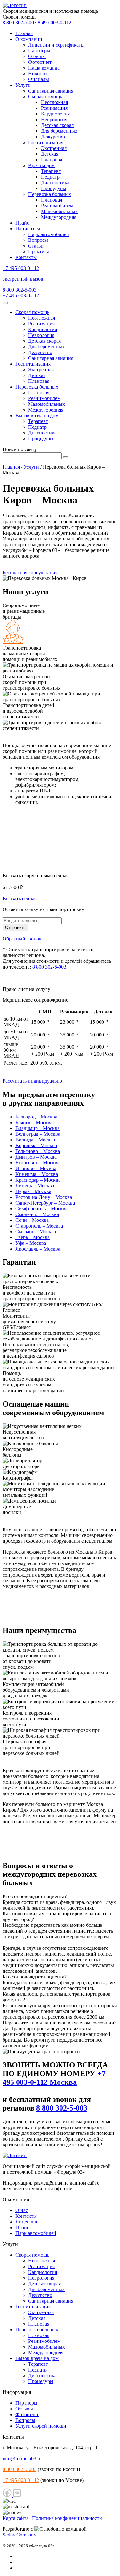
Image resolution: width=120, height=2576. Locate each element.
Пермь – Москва (33, 1191)
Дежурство (53, 137)
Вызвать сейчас (20, 898)
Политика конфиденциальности (67, 2518)
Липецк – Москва (35, 1186)
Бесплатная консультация (30, 572)
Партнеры (39, 51)
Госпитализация (46, 142)
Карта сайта (16, 2518)
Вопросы (38, 240)
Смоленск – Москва (37, 1214)
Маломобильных (59, 211)
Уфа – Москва (31, 1243)
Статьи (36, 246)
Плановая (52, 160)
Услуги (23, 85)
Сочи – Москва (32, 1220)
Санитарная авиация (51, 91)
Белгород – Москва (36, 1117)
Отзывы (37, 56)
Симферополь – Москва (41, 1209)
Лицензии (26, 2222)
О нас (22, 2210)
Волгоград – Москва (38, 1134)
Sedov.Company (19, 2535)
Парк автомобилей (49, 234)
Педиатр (50, 177)
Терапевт (51, 171)
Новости (38, 74)
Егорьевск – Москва (37, 1163)
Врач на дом (41, 165)
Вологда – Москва (35, 1140)
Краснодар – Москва (38, 1180)
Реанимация (54, 108)
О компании (29, 39)
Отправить (15, 928)
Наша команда (44, 68)
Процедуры (54, 188)
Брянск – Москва (34, 1122)
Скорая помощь (45, 97)
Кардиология (55, 114)
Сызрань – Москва (36, 1232)
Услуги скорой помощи (41, 2426)
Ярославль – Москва (38, 1249)
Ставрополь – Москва (39, 1226)
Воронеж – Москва (36, 1145)
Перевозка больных (50, 194)
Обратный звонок (22, 939)
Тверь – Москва (32, 1237)
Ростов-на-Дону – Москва (44, 1197)
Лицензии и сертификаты (56, 45)
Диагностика (55, 183)
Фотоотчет (40, 62)
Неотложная (54, 102)
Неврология (54, 119)
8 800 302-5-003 (20, 22)
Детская (50, 154)
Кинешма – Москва (37, 1174)
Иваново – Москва (36, 1168)
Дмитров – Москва (36, 1157)
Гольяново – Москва (38, 1151)
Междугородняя (59, 217)
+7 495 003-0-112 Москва (54, 2078)
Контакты (26, 257)
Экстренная (54, 148)
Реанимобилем (57, 206)
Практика (39, 252)
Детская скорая (57, 125)
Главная (24, 33)
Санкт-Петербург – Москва (45, 1203)
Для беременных (59, 131)
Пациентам (28, 229)
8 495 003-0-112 (55, 22)
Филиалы (39, 79)
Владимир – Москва (37, 1128)
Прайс (22, 223)
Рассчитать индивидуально (32, 1081)
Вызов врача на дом (37, 416)
